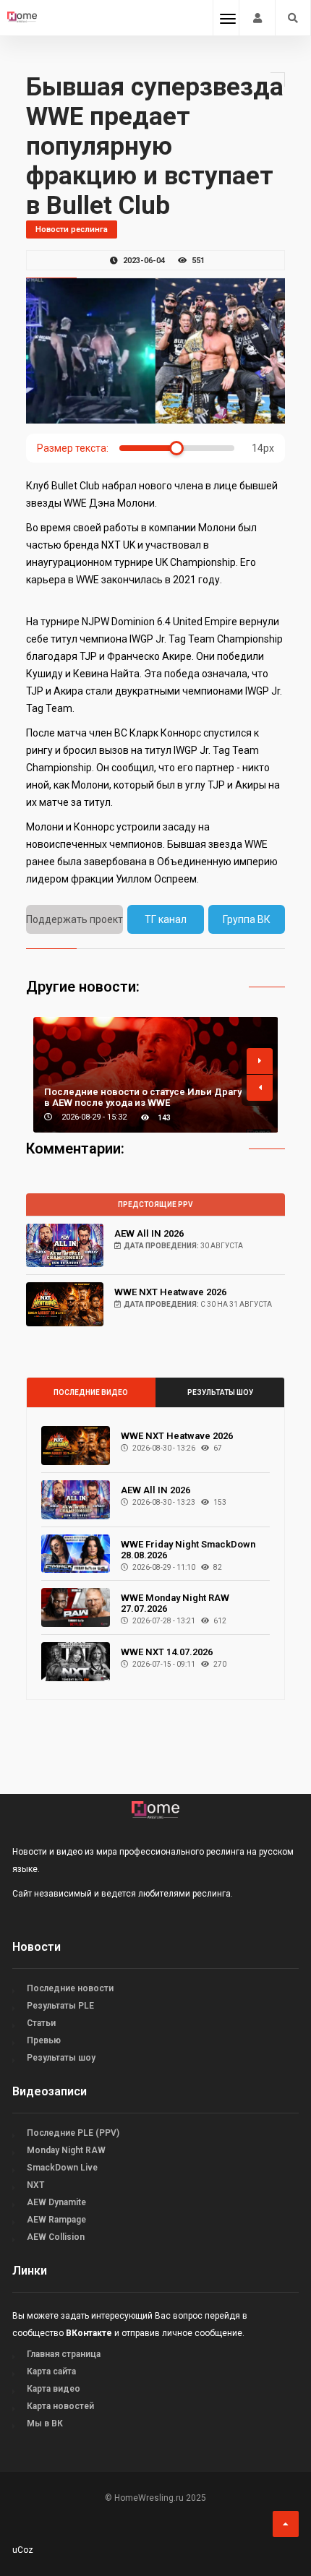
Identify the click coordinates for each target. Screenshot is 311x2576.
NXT (35, 2185)
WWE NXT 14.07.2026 (167, 1652)
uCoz (23, 2550)
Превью (44, 2040)
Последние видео (91, 1392)
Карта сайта (51, 2371)
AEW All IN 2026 (149, 1233)
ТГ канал (166, 919)
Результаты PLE (60, 2006)
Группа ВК (247, 919)
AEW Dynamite (56, 2202)
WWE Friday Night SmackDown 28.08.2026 (188, 1550)
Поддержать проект (74, 919)
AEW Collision (56, 2237)
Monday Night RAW (66, 2150)
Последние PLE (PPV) (73, 2133)
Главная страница (64, 2354)
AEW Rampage (56, 2220)
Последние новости (70, 1988)
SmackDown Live (62, 2168)
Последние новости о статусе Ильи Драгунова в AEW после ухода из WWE (154, 1097)
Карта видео (54, 2389)
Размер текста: (73, 448)
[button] (260, 1061)
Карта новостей (60, 2406)
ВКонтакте (89, 2333)
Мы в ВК (45, 2423)
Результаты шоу (220, 1392)
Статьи (41, 2023)
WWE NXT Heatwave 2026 (170, 1292)
